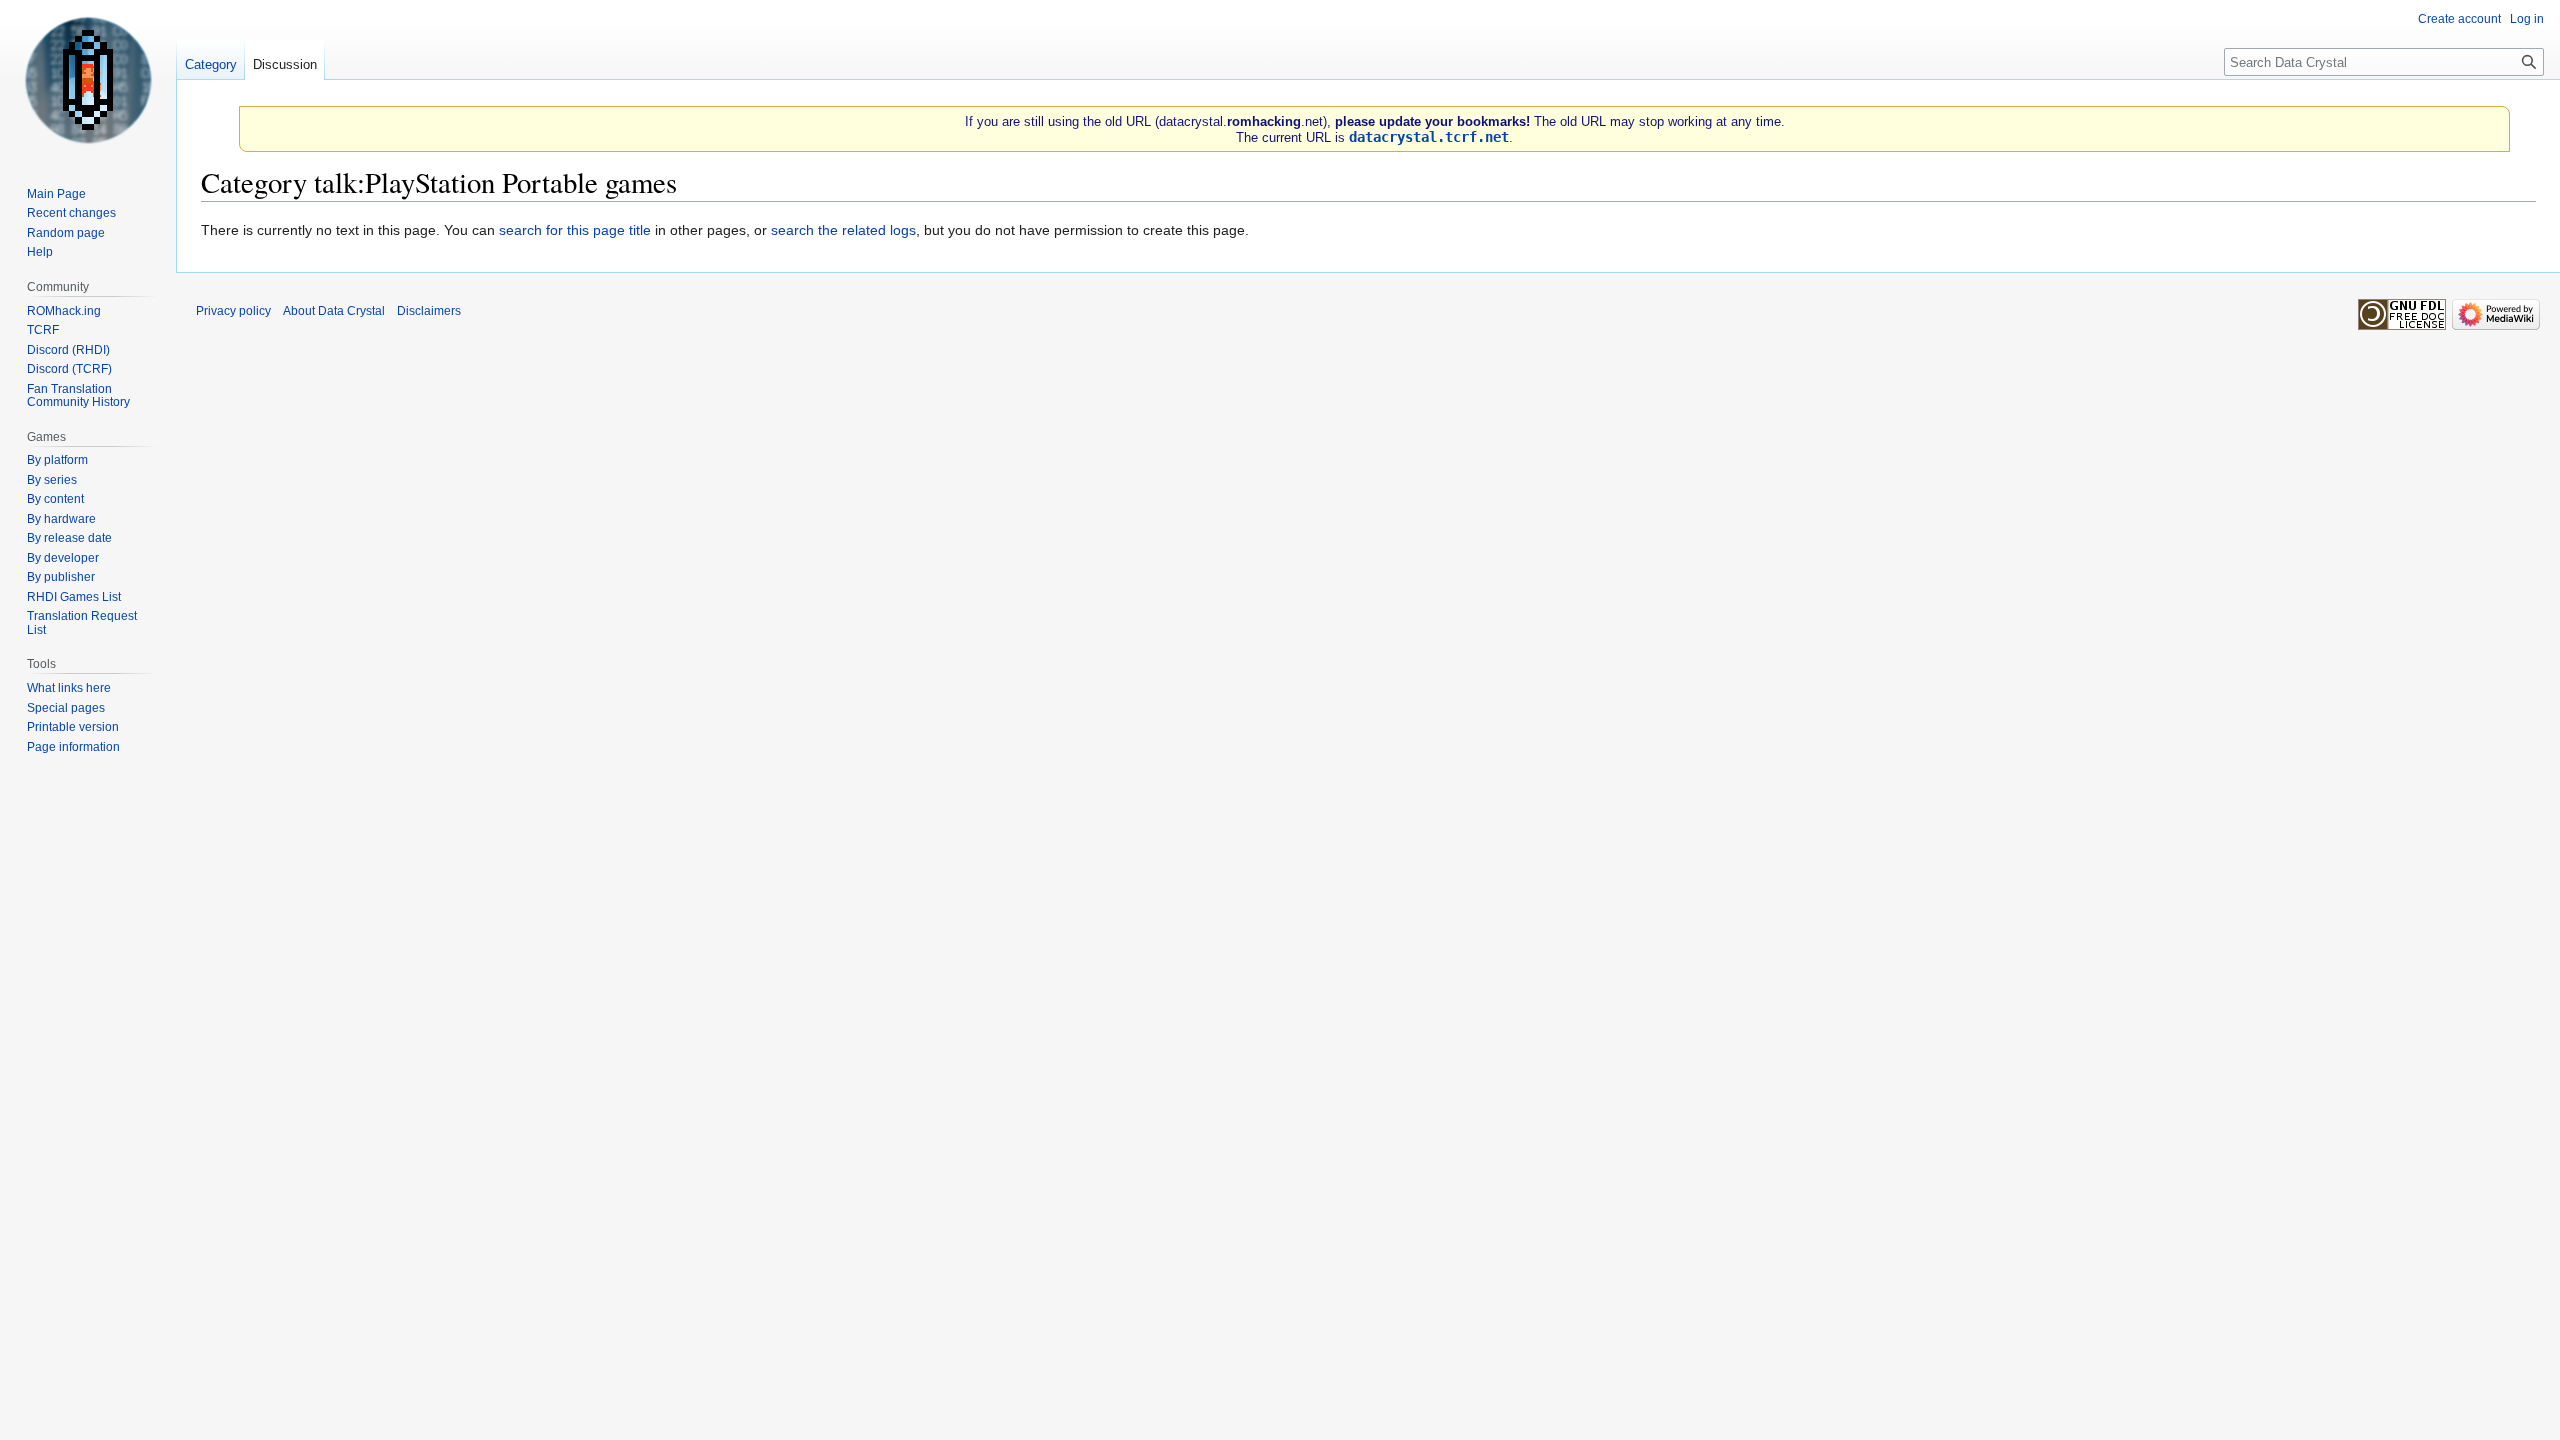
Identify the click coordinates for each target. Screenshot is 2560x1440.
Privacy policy (233, 311)
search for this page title (575, 230)
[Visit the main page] (88, 80)
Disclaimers (429, 311)
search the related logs (843, 230)
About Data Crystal (334, 311)
